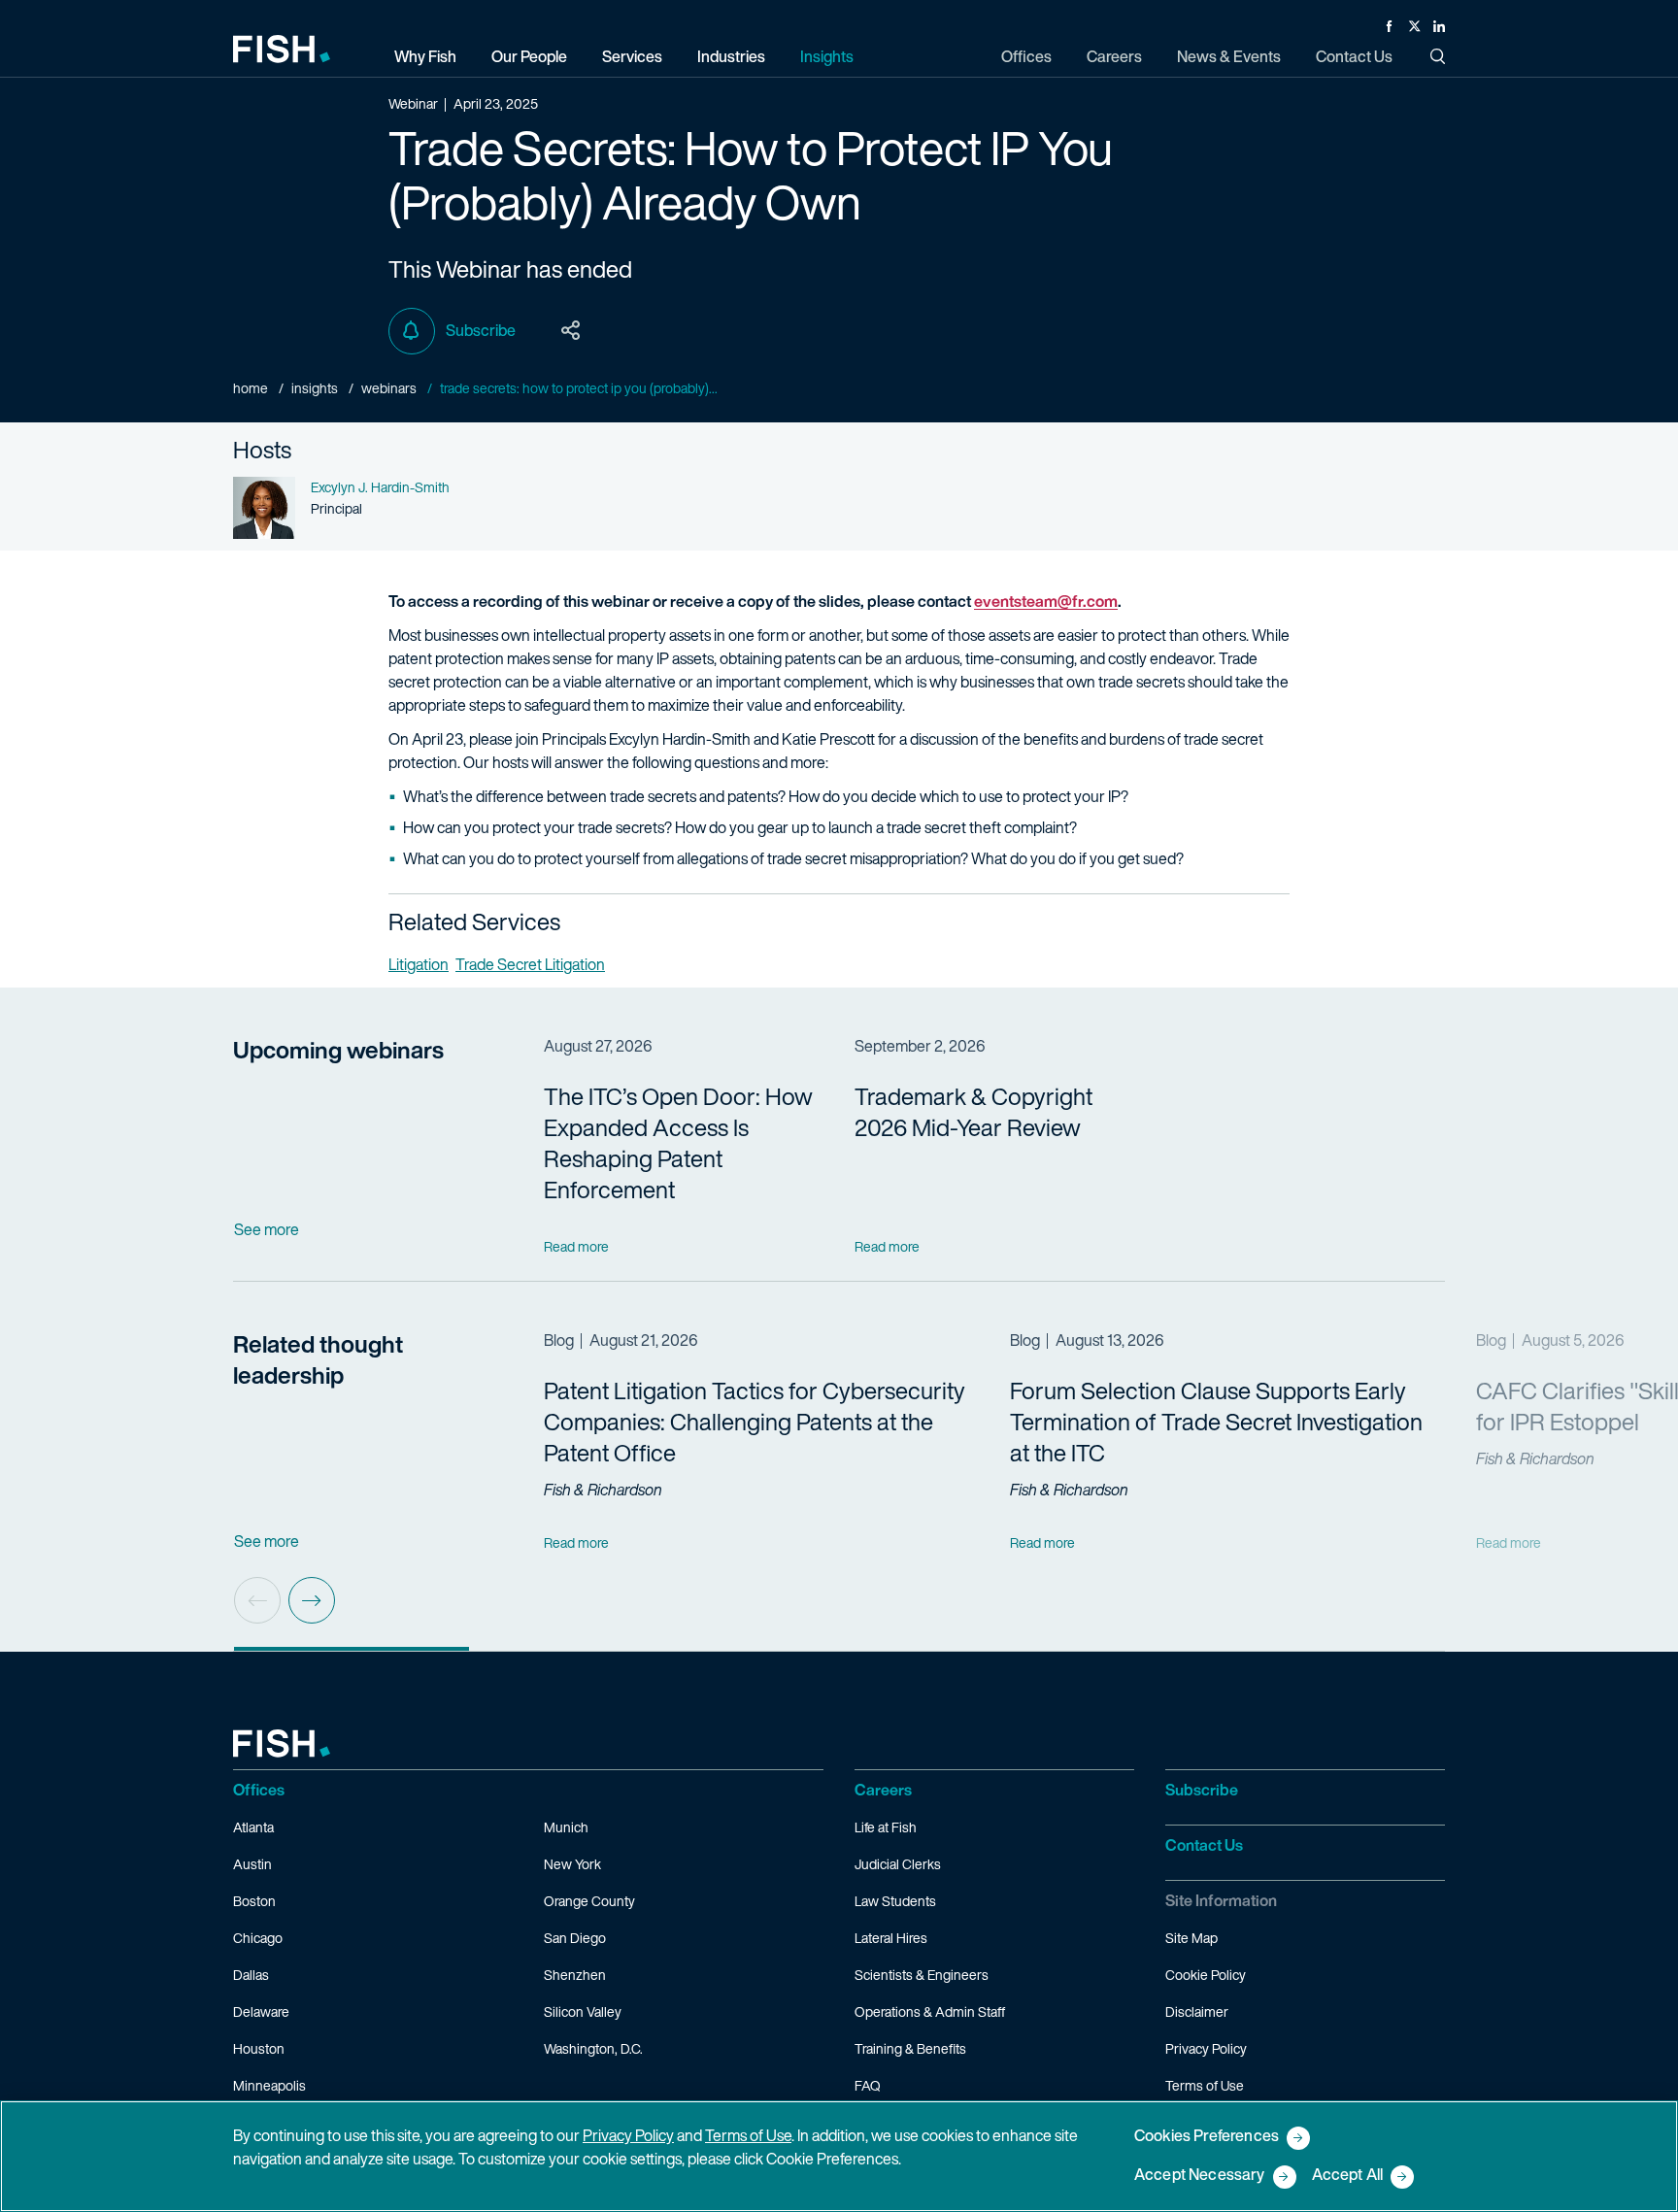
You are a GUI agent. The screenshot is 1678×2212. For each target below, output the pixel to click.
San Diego (575, 1938)
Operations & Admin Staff (930, 2011)
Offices (259, 1790)
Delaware (261, 2011)
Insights (315, 388)
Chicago (258, 1938)
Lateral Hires (891, 1938)
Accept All (1348, 2176)
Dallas (251, 1975)
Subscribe (481, 330)
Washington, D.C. (593, 2048)
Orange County (589, 1901)
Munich (566, 1827)
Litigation (419, 964)
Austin (252, 1864)
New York (572, 1864)
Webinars (389, 388)
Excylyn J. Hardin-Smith (380, 487)
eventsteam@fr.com (1046, 601)
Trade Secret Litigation (530, 964)
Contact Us (1204, 1845)
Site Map (1191, 1938)
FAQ (868, 2085)
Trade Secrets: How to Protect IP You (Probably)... (579, 388)
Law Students (895, 1901)
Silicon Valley (583, 2011)
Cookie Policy (1206, 1975)
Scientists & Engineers (922, 1975)
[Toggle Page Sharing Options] (571, 331)
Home (251, 388)
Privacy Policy (1206, 2048)
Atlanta (253, 1827)
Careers (883, 1790)
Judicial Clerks (898, 1864)
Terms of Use (1205, 2085)
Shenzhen (575, 1975)
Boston (254, 1901)
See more (267, 1229)
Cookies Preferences (1207, 2137)
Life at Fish (886, 1827)
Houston (259, 2048)
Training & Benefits (910, 2048)
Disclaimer (1197, 2011)
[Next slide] (312, 1600)
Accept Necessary (1200, 2176)
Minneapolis (269, 2085)
